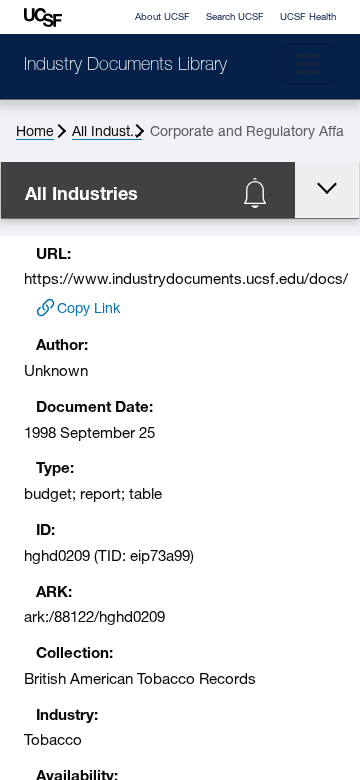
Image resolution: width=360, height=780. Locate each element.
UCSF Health (308, 17)
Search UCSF (235, 17)
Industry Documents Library (125, 66)
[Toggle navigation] (308, 64)
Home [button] (35, 132)
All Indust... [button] (107, 132)
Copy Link (88, 309)
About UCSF (162, 17)
